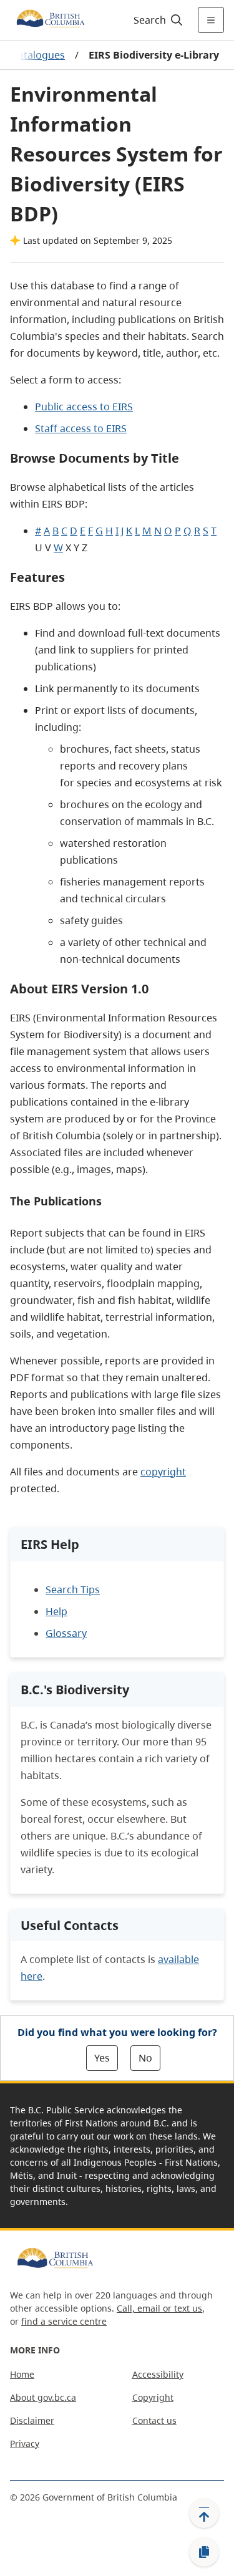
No (145, 2058)
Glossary (66, 1633)
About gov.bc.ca (43, 2397)
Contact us (154, 2420)
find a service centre (64, 2321)
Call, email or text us (159, 2308)
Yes (102, 2058)
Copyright (153, 2397)
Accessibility (158, 2374)
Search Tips (73, 1589)
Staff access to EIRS (81, 428)
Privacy (25, 2443)
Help (56, 1611)
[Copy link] (204, 2552)
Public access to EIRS (84, 407)
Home (22, 2374)
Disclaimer (32, 2420)
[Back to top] (204, 2513)
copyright (163, 1472)
